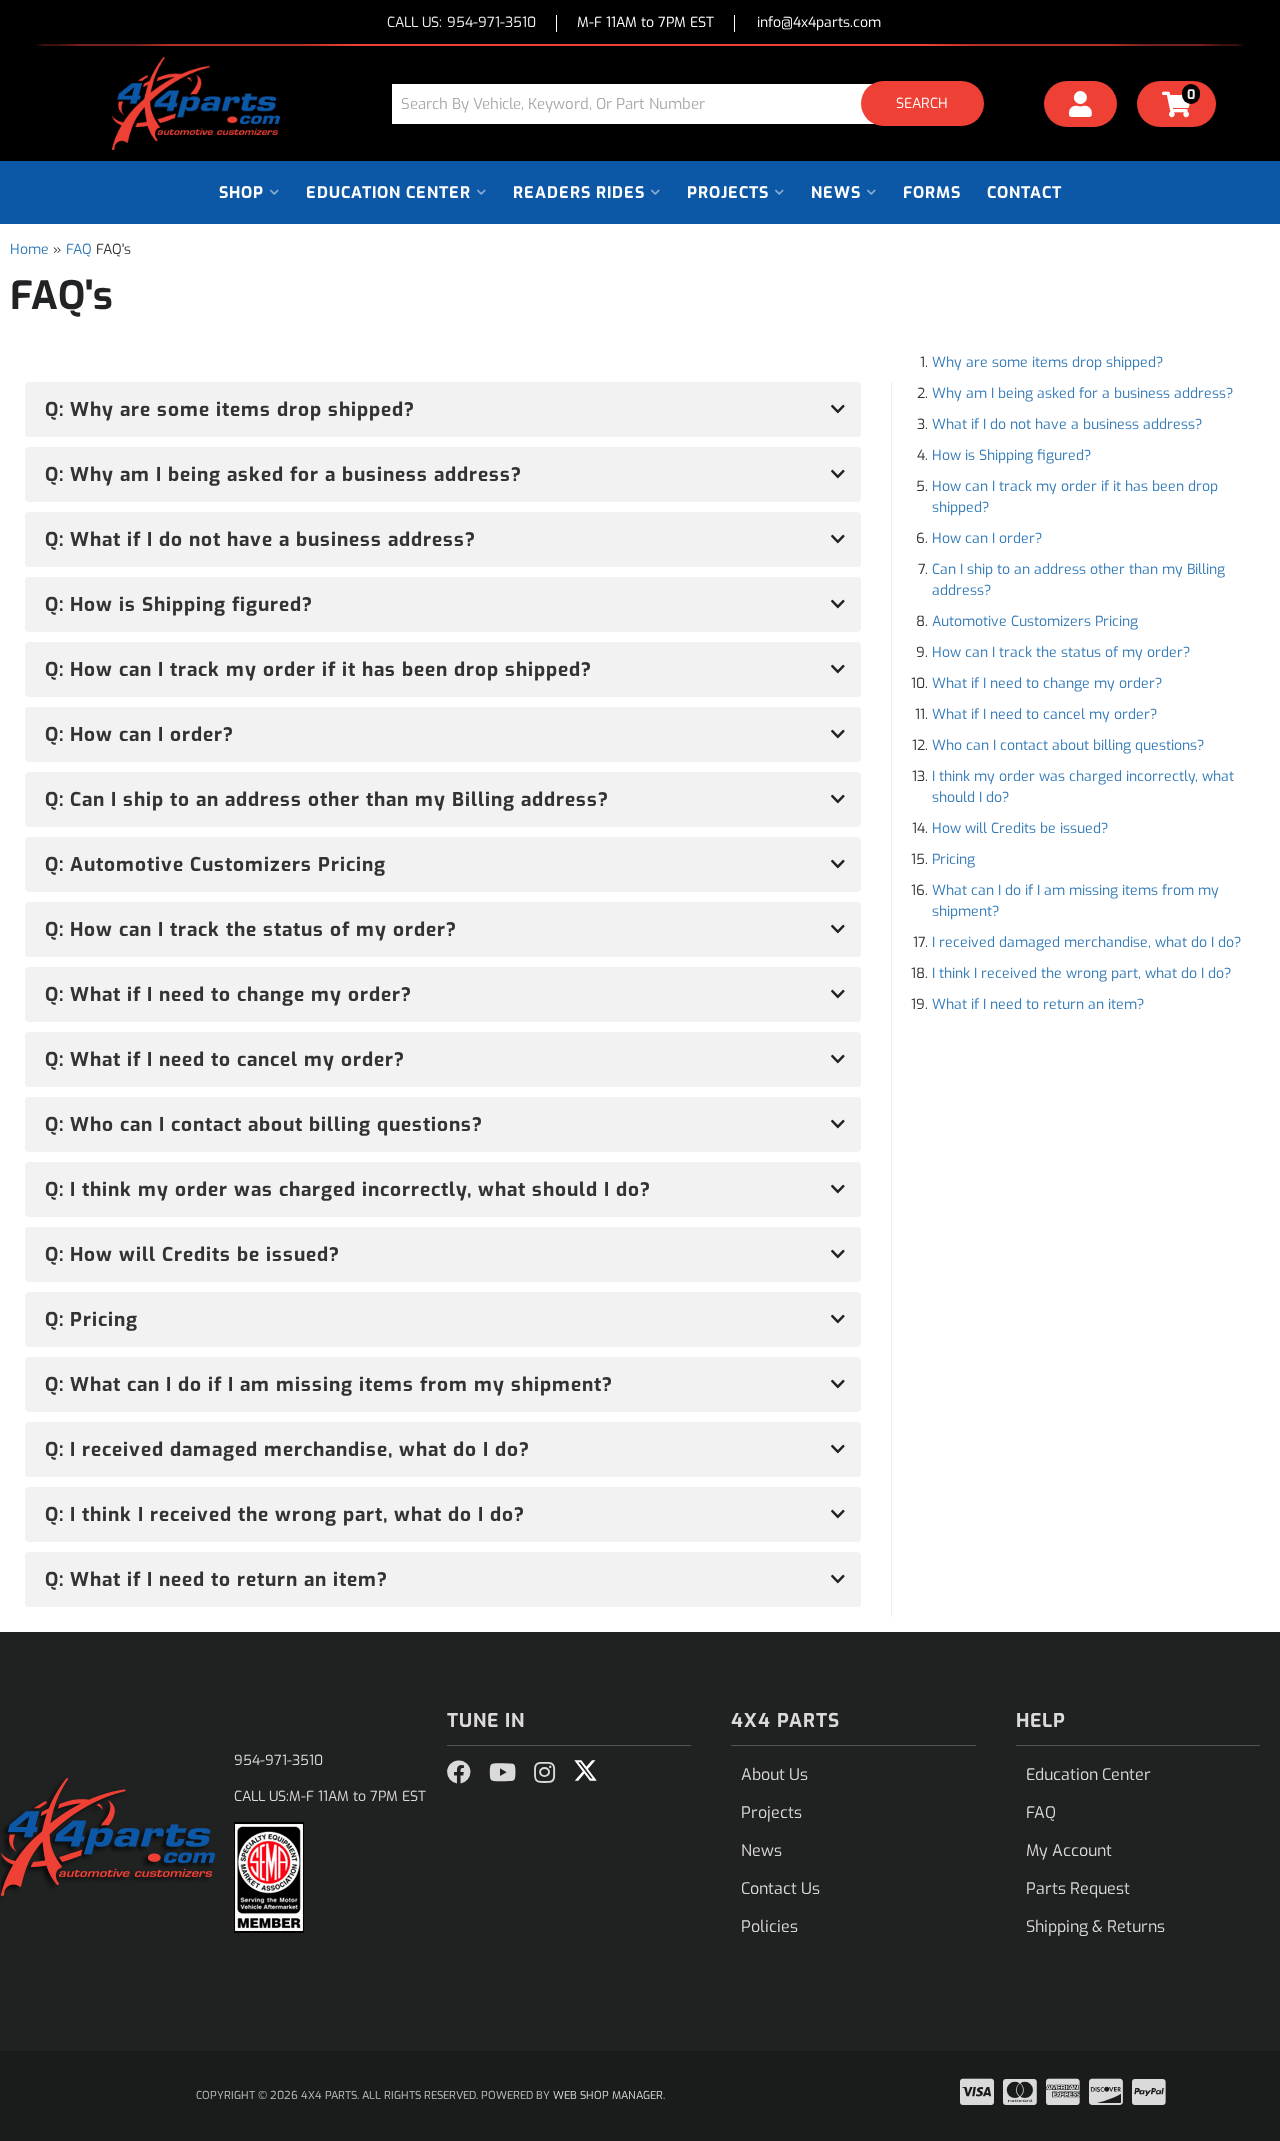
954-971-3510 (278, 1760)
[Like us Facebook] (459, 1773)
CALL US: (461, 23)
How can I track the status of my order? (1061, 652)
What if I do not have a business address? (1067, 424)
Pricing (953, 859)
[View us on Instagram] (544, 1773)
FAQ (79, 249)
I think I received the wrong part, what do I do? (1081, 973)
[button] (695, 103)
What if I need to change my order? (1047, 683)
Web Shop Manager (608, 2095)
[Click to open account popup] (1081, 107)
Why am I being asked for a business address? (1082, 393)
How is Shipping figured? (1011, 455)
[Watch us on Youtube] (502, 1773)
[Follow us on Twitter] (585, 1771)
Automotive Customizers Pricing (1035, 621)
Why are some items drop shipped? (1047, 362)
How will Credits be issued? (1020, 828)
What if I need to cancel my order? (1044, 714)
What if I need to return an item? (1038, 1004)
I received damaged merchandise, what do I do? (1086, 942)
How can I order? (987, 538)
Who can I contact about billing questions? (1068, 745)
